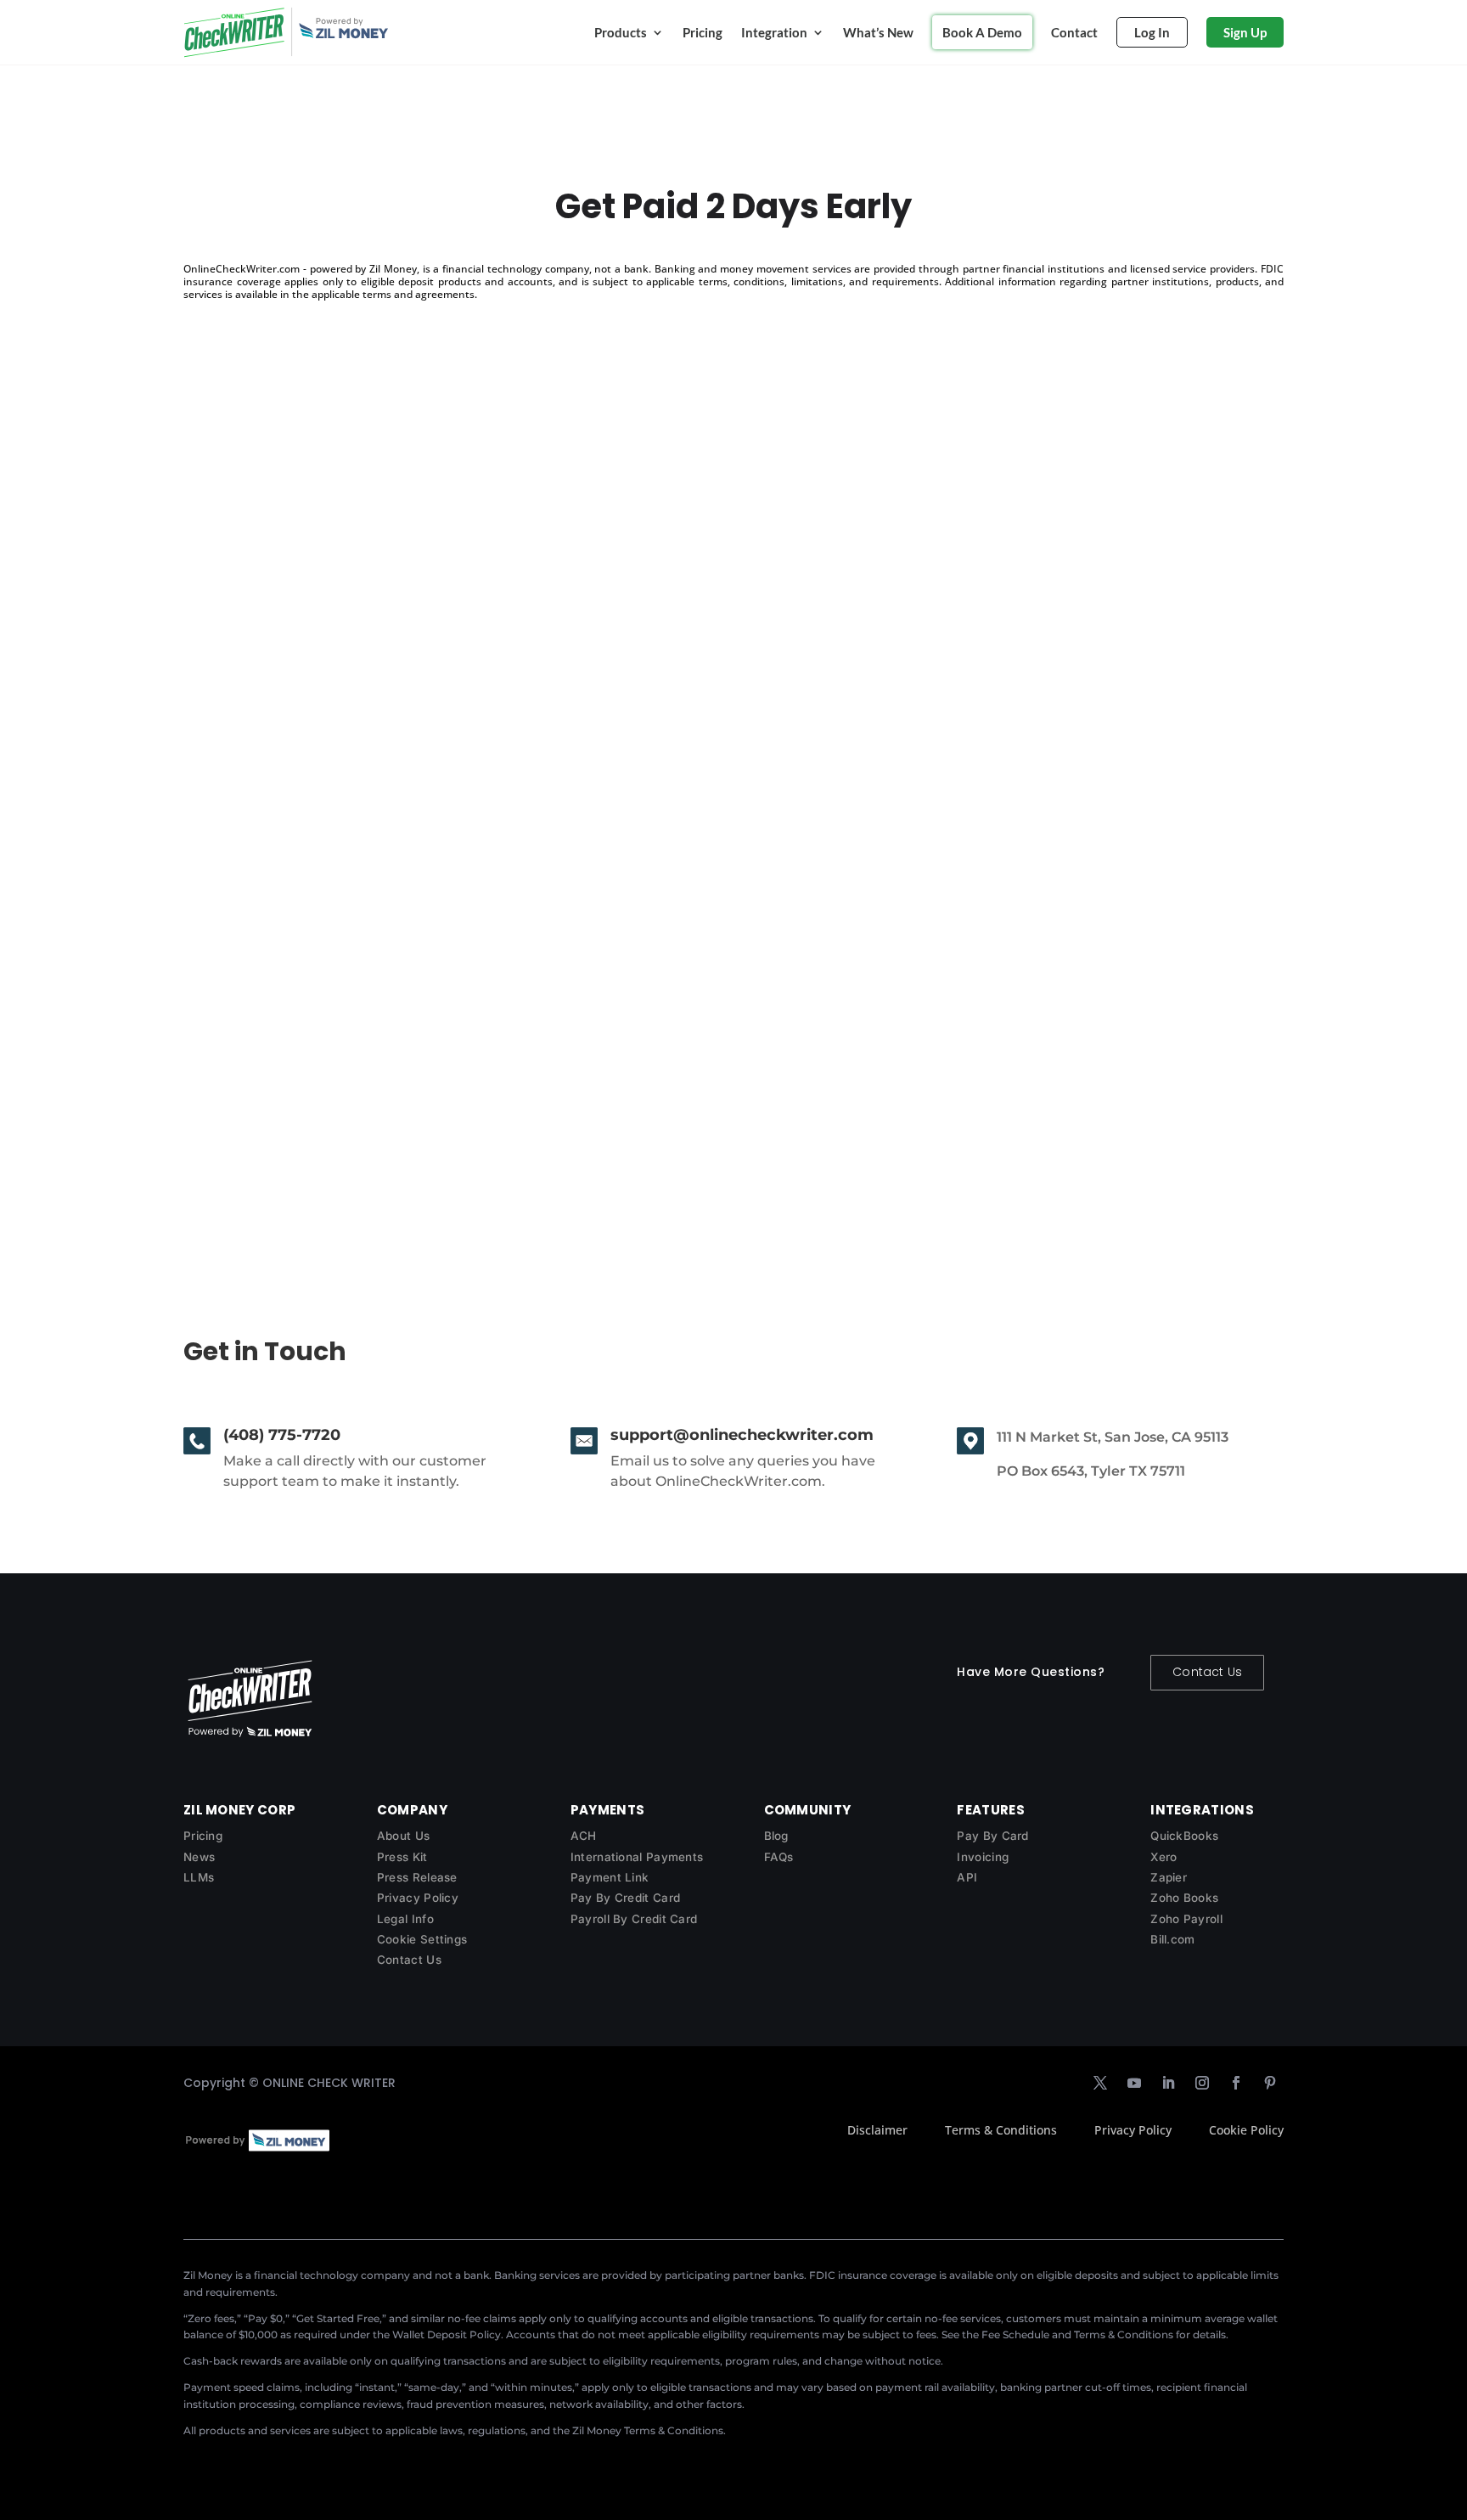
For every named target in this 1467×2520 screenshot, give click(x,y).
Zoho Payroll (1186, 1919)
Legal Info (405, 1919)
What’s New (878, 32)
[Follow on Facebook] (1236, 2083)
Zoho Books (1184, 1898)
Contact (1074, 32)
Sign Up (1245, 32)
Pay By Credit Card (625, 1898)
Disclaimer (877, 2130)
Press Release (417, 1877)
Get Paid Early (256, 1079)
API (967, 1877)
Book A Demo (982, 32)
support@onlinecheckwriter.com (742, 1435)
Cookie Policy (1246, 2130)
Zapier (1169, 1877)
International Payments (637, 1857)
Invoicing (983, 1857)
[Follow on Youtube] (1134, 2083)
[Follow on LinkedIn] (1168, 2083)
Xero (1163, 1857)
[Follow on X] (1100, 2083)
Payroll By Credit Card (634, 1919)
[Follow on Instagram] (1202, 2083)
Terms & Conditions (1001, 2130)
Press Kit (402, 1857)
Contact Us (1207, 1672)
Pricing (703, 32)
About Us (403, 1836)
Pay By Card (992, 1836)
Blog (776, 1836)
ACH (584, 1836)
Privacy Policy (418, 1898)
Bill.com (1172, 1939)
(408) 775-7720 (282, 1435)
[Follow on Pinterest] (1270, 2083)
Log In (1152, 32)
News (199, 1857)
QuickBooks (1184, 1836)
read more (233, 1153)
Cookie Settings (422, 1939)
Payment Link (610, 1877)
